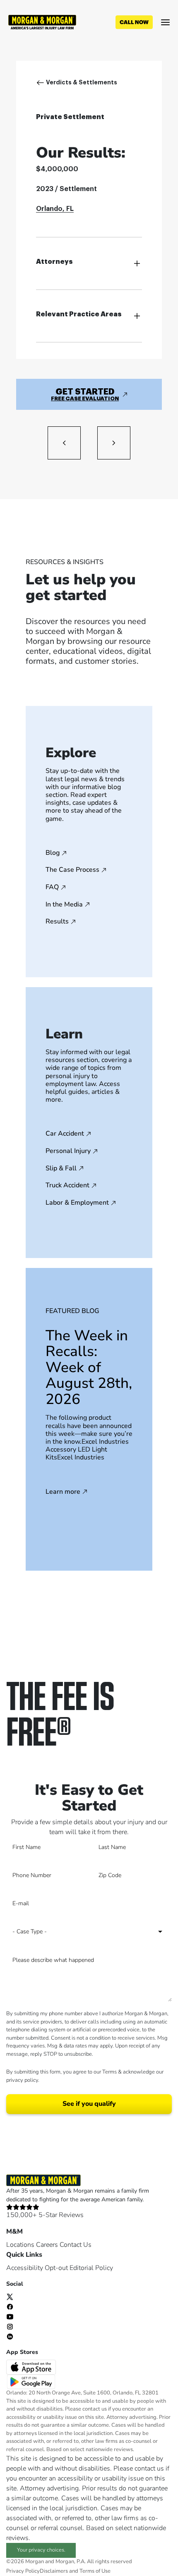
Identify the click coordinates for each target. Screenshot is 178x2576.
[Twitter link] (10, 2296)
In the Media (64, 905)
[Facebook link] (10, 2306)
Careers (47, 2245)
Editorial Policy (91, 2268)
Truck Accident (67, 1186)
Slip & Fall (61, 1169)
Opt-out (56, 2268)
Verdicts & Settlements (82, 82)
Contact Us (76, 2245)
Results (57, 922)
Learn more (63, 1492)
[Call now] (134, 22)
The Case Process (72, 870)
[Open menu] (165, 22)
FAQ (52, 887)
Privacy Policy (23, 2571)
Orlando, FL (55, 209)
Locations (20, 2245)
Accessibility (25, 2268)
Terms (109, 2072)
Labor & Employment (77, 1203)
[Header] (42, 22)
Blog (53, 853)
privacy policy (22, 2080)
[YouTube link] (10, 2316)
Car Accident (65, 1134)
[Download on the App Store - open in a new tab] (32, 2367)
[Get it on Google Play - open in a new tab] (32, 2382)
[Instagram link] (10, 2326)
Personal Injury (68, 1151)
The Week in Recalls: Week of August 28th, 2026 (89, 1367)
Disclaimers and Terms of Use (75, 2571)
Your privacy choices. (41, 2550)
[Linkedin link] (10, 2336)
